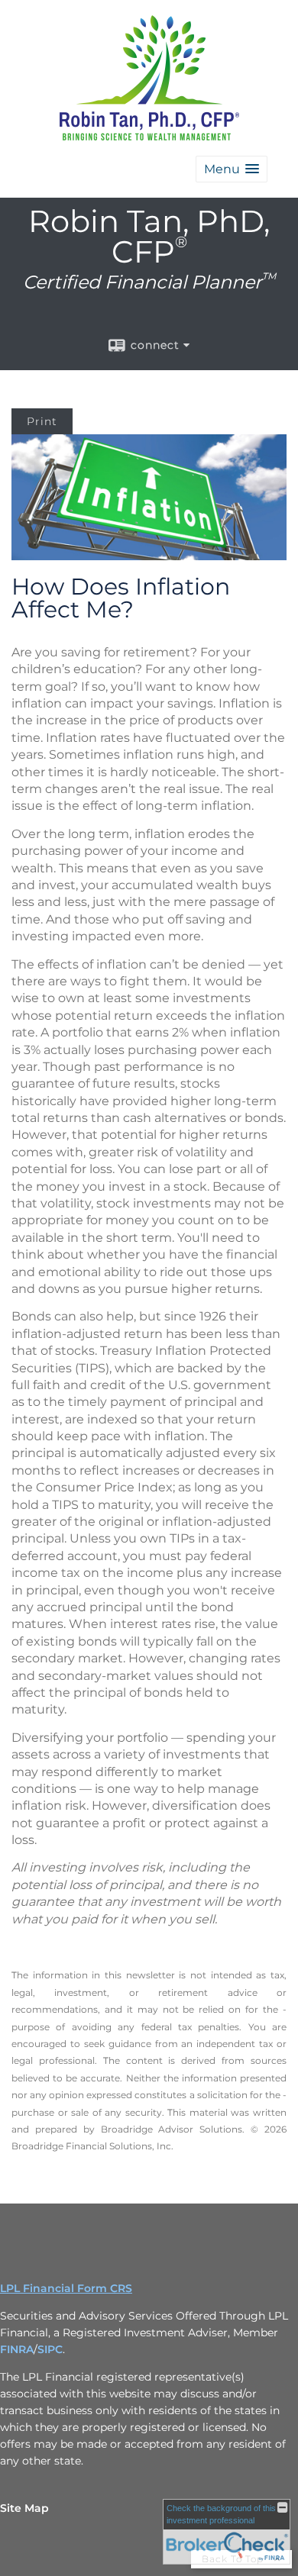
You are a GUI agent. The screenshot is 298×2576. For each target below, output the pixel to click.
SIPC (50, 2349)
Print (42, 421)
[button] (232, 169)
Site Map (24, 2508)
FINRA (17, 2349)
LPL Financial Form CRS (66, 2288)
